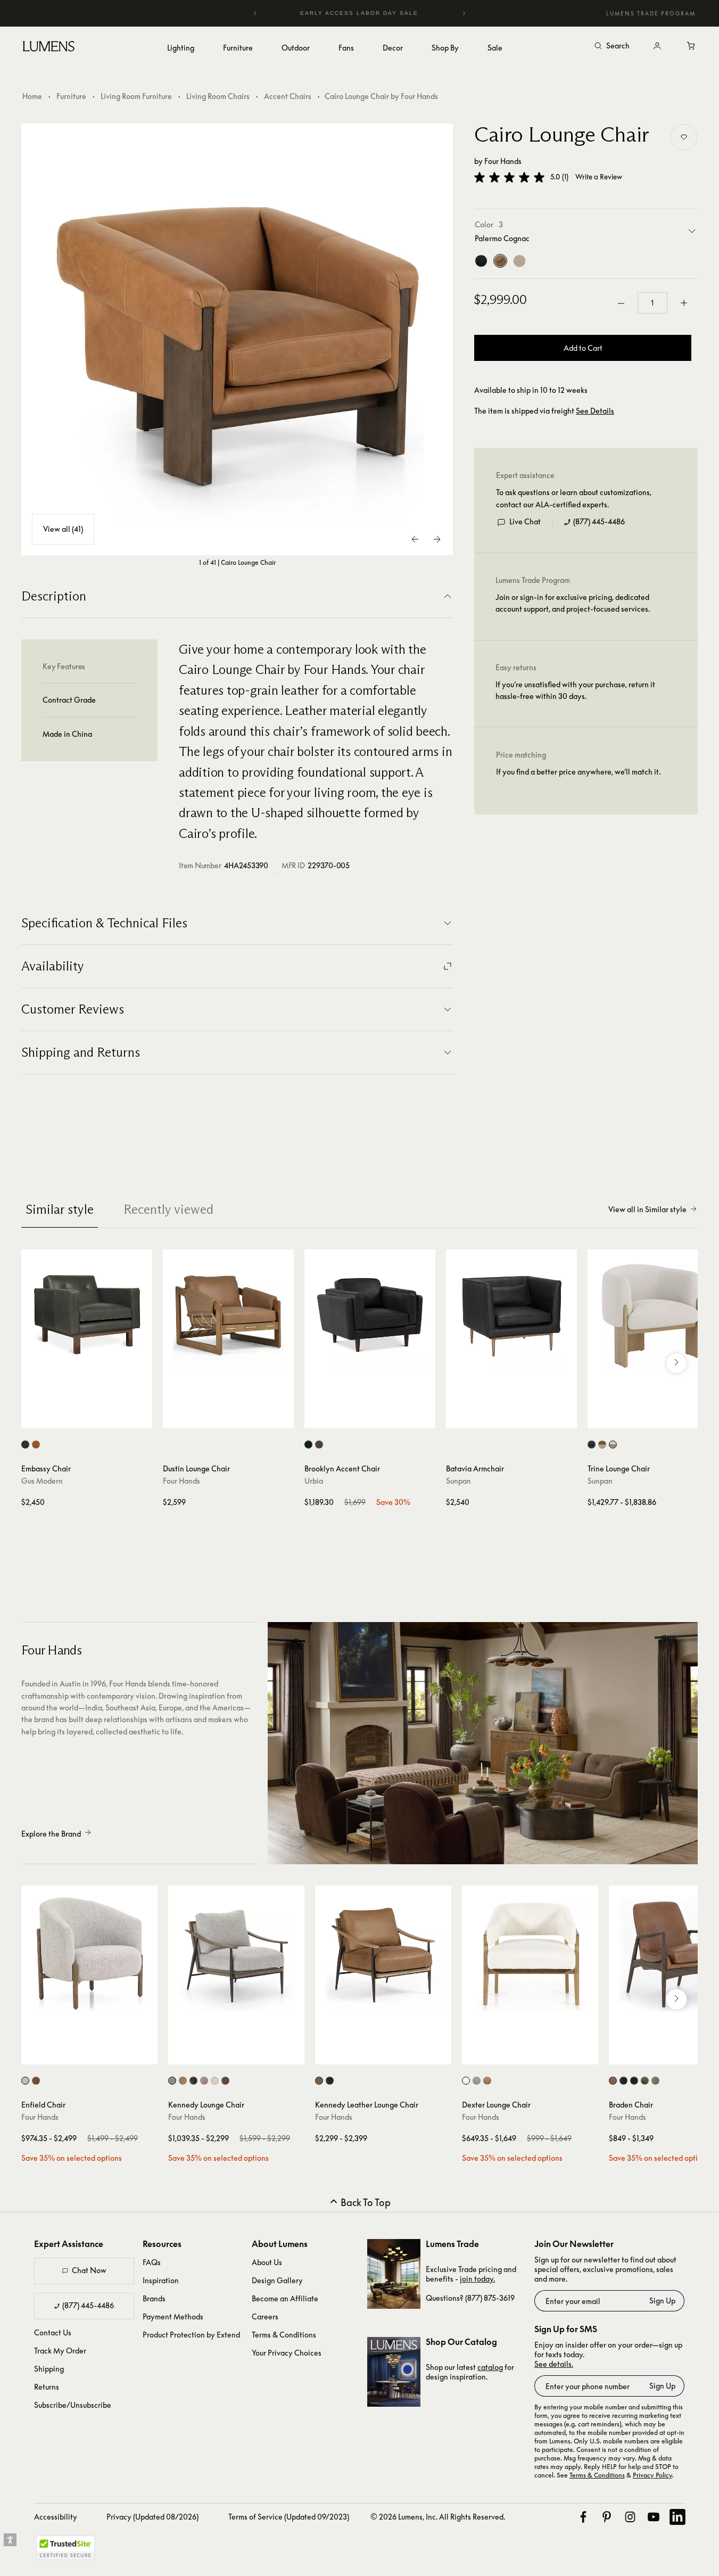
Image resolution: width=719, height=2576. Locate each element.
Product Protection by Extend (191, 2335)
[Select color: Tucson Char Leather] (25, 1445)
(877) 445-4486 (599, 522)
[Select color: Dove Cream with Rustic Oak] (613, 1445)
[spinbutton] (652, 303)
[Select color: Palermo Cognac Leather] (183, 2081)
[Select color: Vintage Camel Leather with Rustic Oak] (602, 1445)
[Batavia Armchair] (511, 1315)
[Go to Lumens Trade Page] (394, 2274)
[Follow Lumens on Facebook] (583, 2517)
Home (32, 96)
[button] (509, 177)
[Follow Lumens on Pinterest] (607, 2517)
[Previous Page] (416, 539)
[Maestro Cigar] (519, 261)
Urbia (314, 1481)
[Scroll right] (676, 1363)
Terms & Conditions (284, 2335)
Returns (47, 2387)
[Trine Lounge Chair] (653, 1315)
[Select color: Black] (308, 1445)
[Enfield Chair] (89, 1954)
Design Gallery (277, 2280)
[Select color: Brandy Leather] (613, 2081)
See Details (595, 411)
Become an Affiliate (285, 2298)
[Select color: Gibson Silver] (477, 2081)
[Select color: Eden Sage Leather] (645, 2081)
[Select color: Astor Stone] (25, 2081)
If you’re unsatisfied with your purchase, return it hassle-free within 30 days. (575, 691)
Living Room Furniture (136, 96)
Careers (265, 2316)
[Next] (464, 13)
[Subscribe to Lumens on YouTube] (654, 2517)
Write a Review (599, 178)
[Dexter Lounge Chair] (530, 1954)
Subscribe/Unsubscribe (73, 2405)
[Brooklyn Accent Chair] (370, 1315)
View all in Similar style (647, 1209)
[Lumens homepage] (49, 48)
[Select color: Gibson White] (466, 2081)
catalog (490, 2367)
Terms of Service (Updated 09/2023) (289, 2517)
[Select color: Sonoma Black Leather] (193, 2081)
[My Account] (657, 46)
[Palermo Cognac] (500, 261)
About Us (267, 2262)
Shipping (49, 2369)
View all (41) (63, 529)
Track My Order (60, 2351)
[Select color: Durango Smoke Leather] (623, 2081)
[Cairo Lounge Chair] (237, 340)
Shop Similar (94, 1418)
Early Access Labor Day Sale (360, 13)
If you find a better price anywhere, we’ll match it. (578, 772)
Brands (154, 2298)
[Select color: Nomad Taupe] (204, 2081)
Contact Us (53, 2332)
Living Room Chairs (218, 96)
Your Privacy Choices (287, 2353)
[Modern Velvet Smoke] (481, 261)
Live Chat (525, 522)
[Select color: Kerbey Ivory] (215, 2081)
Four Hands (503, 161)
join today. (477, 2279)
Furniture (71, 96)
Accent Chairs (288, 96)
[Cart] (691, 46)
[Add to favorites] (684, 137)
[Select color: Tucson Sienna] (36, 1445)
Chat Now (89, 2270)
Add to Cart (583, 348)
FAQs (152, 2262)
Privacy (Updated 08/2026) (152, 2517)
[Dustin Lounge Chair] (228, 1315)
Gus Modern (42, 1481)
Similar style (60, 1209)
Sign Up (662, 2301)
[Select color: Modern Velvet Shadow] (634, 2081)
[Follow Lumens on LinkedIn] (677, 2517)
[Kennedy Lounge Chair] (236, 1954)
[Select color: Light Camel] (655, 2081)
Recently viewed (168, 1209)
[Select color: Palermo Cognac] (36, 2081)
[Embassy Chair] (87, 1315)
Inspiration (161, 2280)
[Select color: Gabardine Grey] (172, 2081)
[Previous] (255, 13)
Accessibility (56, 2517)
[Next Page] (437, 539)
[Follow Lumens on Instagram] (630, 2517)
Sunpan (458, 1481)
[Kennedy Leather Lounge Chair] (383, 1954)
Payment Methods (173, 2316)
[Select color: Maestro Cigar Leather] (225, 2081)
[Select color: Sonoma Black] (330, 2081)
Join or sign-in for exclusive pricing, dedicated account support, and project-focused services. (573, 603)
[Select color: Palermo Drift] (487, 2081)
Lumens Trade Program (651, 13)
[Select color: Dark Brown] (319, 1445)
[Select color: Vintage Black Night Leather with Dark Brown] (592, 1445)
